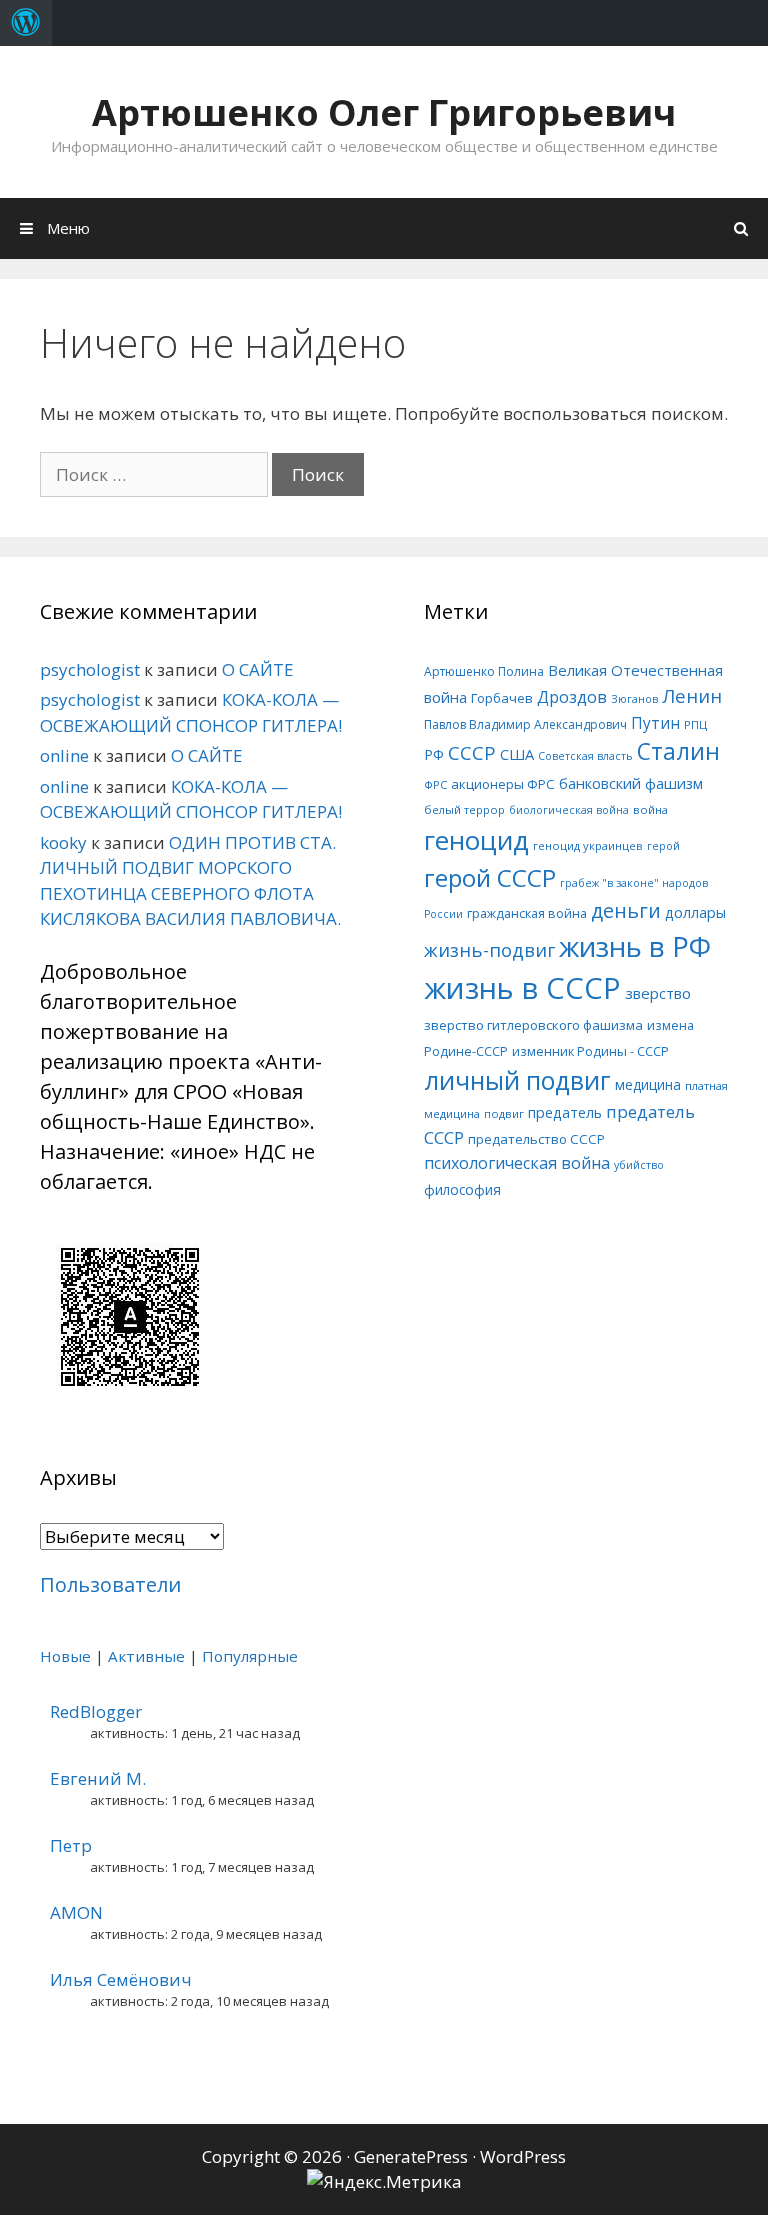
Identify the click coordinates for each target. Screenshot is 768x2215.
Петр (71, 1845)
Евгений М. (98, 1778)
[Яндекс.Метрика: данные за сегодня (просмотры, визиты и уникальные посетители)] (384, 2182)
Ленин (692, 695)
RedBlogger (96, 1711)
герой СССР (490, 877)
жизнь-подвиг (489, 949)
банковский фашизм (631, 783)
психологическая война (517, 1163)
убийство (639, 1165)
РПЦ (695, 724)
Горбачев (502, 698)
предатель (565, 1112)
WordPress (523, 2156)
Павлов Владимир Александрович (525, 724)
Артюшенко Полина (484, 671)
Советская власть (585, 756)
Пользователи (110, 1584)
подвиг (504, 1113)
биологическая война (569, 810)
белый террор (464, 809)
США (517, 754)
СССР (472, 752)
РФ (434, 754)
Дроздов (572, 696)
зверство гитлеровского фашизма (533, 1025)
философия (462, 1189)
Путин (655, 723)
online (64, 755)
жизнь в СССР (522, 988)
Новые (65, 1656)
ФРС (435, 784)
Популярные (250, 1656)
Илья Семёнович (121, 1979)
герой (663, 846)
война (650, 809)
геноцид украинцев (588, 845)
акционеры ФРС (503, 784)
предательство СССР (536, 1139)
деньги (626, 910)
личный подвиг (517, 1080)
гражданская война (527, 913)
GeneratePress (411, 2156)
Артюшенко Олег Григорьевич (384, 112)
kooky (63, 842)
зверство (658, 993)
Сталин (678, 751)
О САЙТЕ (258, 669)
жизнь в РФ (635, 946)
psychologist (90, 669)
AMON (76, 1912)
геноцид (476, 840)
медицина (648, 1084)
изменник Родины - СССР (590, 1051)
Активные (146, 1656)
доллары (695, 912)
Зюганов (634, 699)
